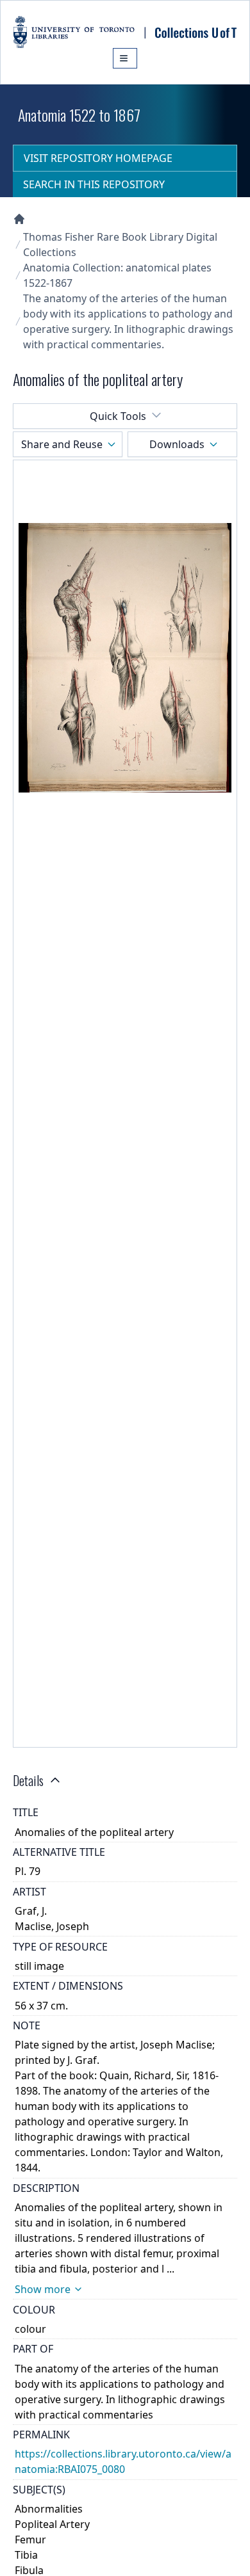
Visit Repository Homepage (98, 158)
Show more (43, 2289)
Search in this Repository (94, 184)
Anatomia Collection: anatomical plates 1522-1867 (117, 275)
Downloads (177, 444)
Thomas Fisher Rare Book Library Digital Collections (120, 245)
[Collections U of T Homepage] (19, 219)
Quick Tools (118, 416)
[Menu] (125, 58)
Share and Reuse (62, 444)
